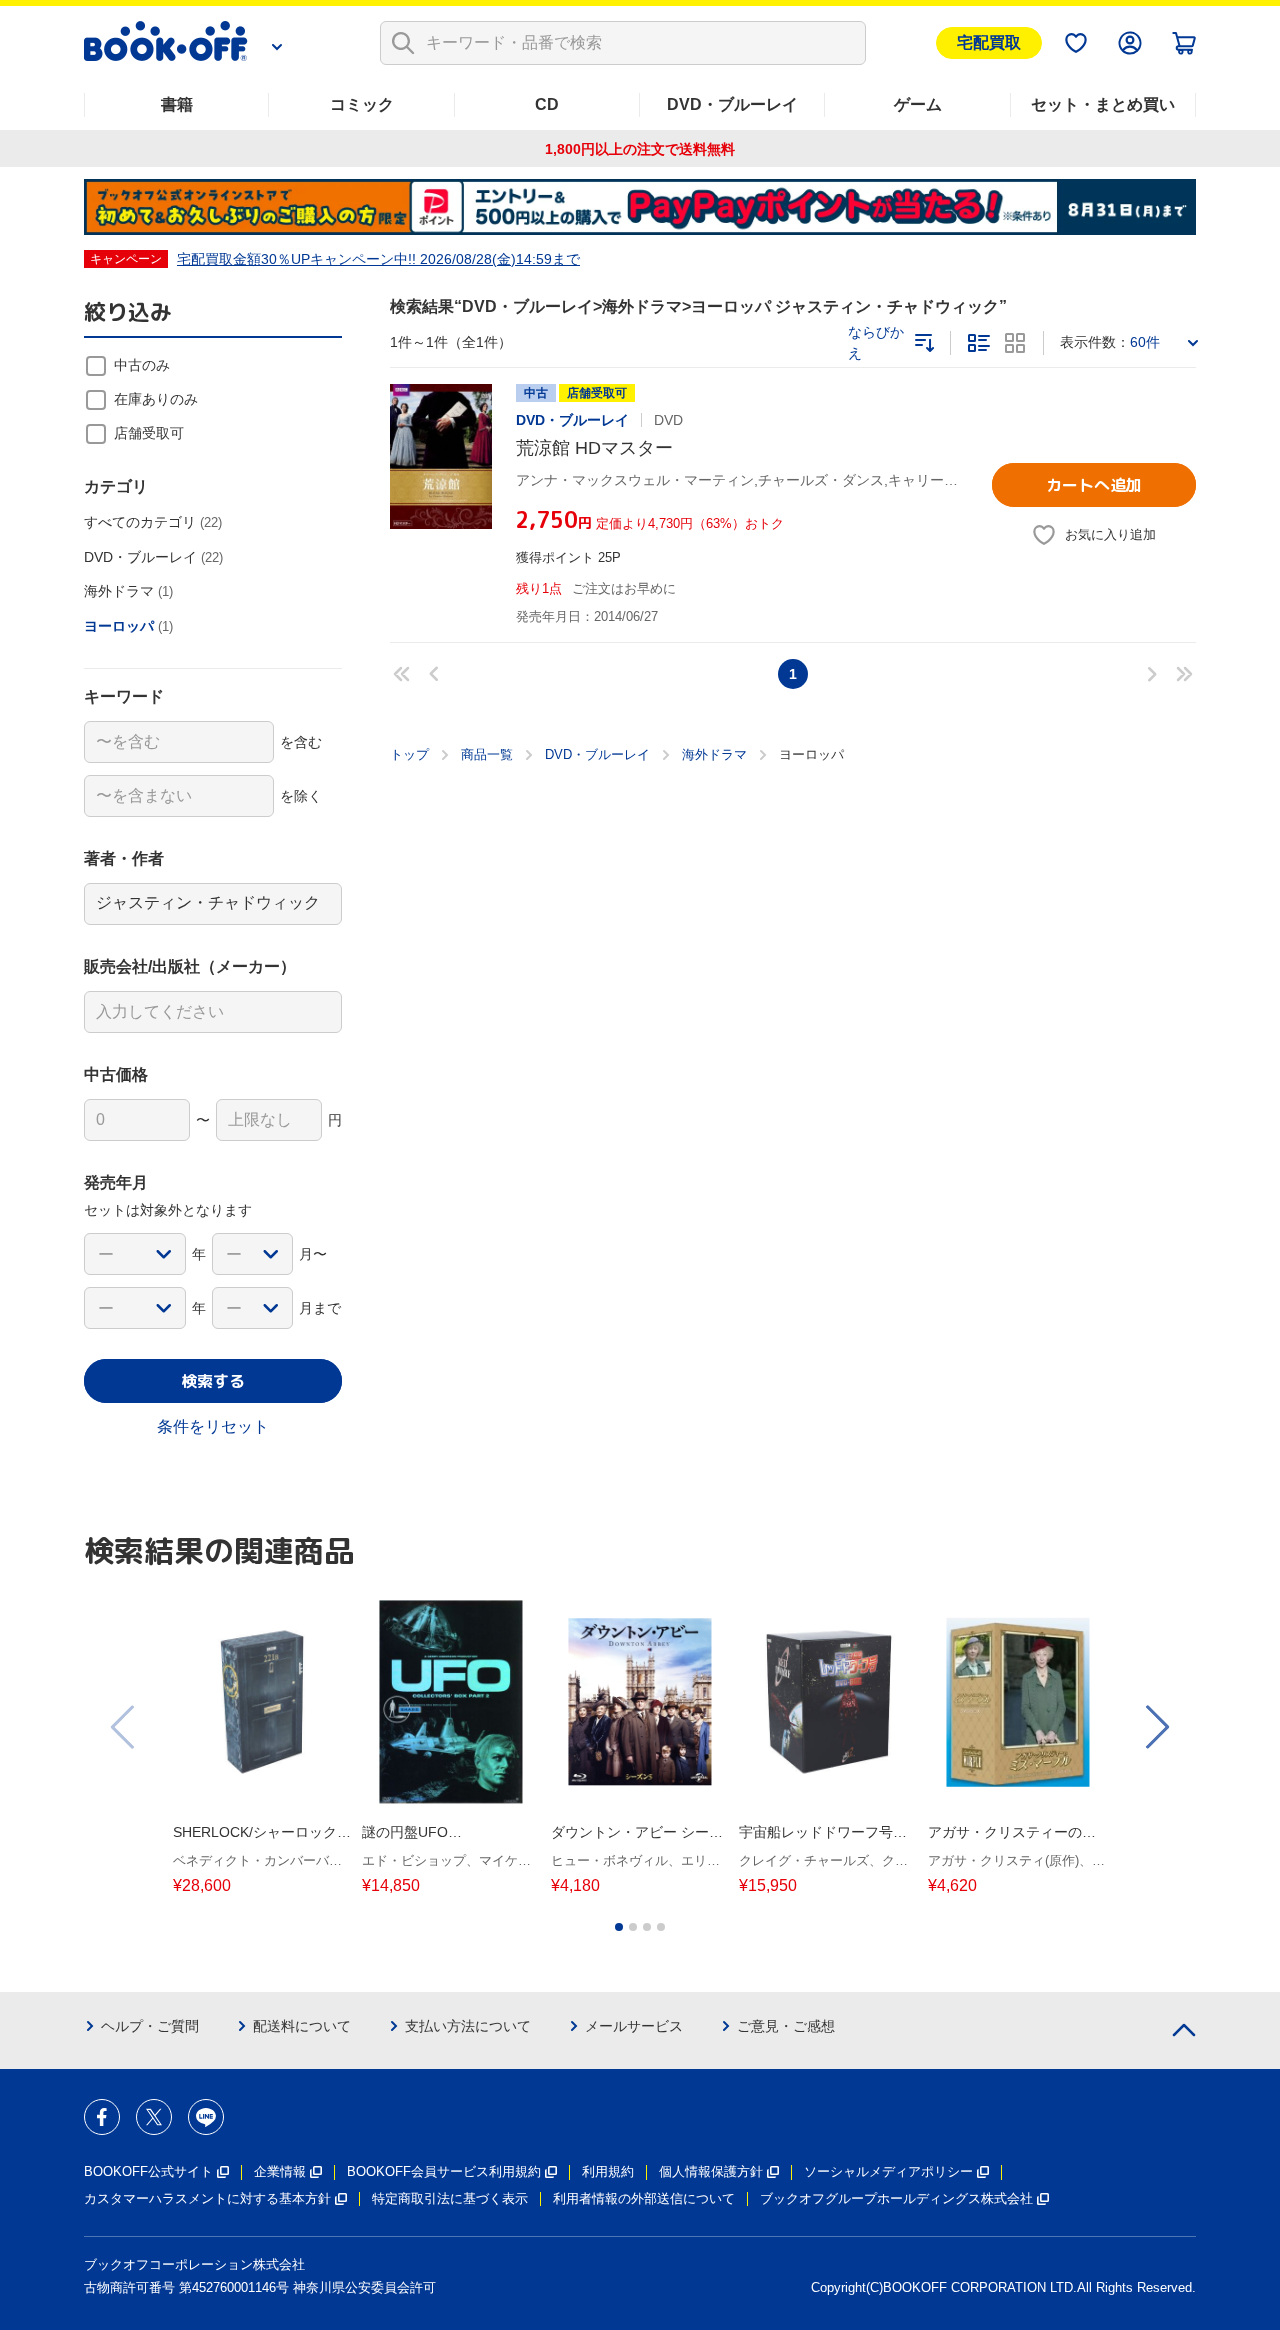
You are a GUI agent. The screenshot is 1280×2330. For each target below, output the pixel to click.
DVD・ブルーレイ (732, 104)
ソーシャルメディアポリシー (888, 2171)
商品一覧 (487, 754)
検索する (213, 1381)
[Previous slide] (124, 1727)
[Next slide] (1156, 1727)
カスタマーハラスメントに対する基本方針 (207, 2198)
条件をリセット (213, 1426)
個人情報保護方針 (711, 2171)
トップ (409, 754)
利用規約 (608, 2171)
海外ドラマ (714, 754)
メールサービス (634, 2026)
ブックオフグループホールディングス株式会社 (896, 2198)
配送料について (302, 2026)
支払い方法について (468, 2026)
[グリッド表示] (1015, 343)
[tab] (619, 1927)
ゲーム (918, 104)
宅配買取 (989, 42)
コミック (362, 104)
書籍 (177, 104)
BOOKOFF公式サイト (148, 2171)
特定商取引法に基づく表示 (450, 2198)
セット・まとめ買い (1103, 104)
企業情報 (280, 2171)
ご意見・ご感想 (786, 2026)
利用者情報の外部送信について (644, 2198)
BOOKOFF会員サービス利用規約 (444, 2171)
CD (547, 104)
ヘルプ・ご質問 (150, 2026)
